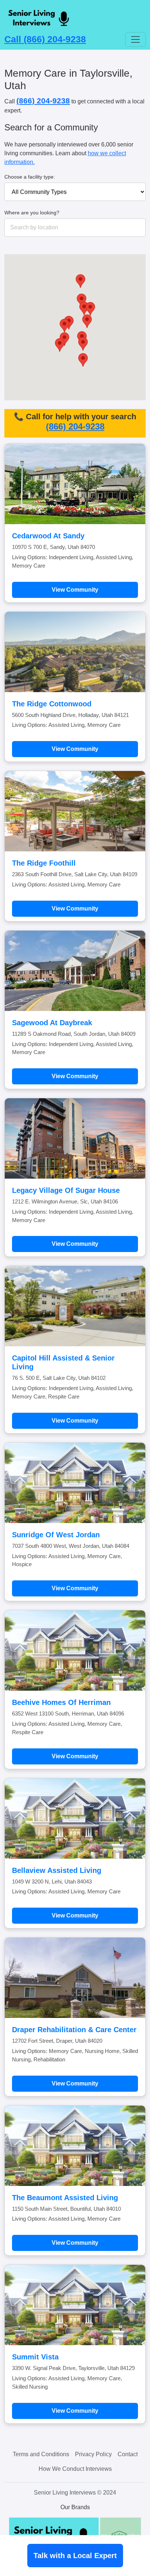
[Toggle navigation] (135, 39)
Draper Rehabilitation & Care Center (74, 2030)
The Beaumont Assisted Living (65, 2198)
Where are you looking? (32, 213)
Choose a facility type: (30, 177)
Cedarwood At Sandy (48, 536)
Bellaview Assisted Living (57, 1870)
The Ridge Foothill (44, 863)
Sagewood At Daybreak (52, 1023)
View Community (75, 590)
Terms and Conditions (41, 2454)
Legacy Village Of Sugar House (66, 1190)
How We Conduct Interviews (75, 2469)
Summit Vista (35, 2357)
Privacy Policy (93, 2454)
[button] (87, 321)
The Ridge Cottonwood (52, 704)
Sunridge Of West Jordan (56, 1535)
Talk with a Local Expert (75, 2556)
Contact (128, 2454)
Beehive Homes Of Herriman (61, 1702)
